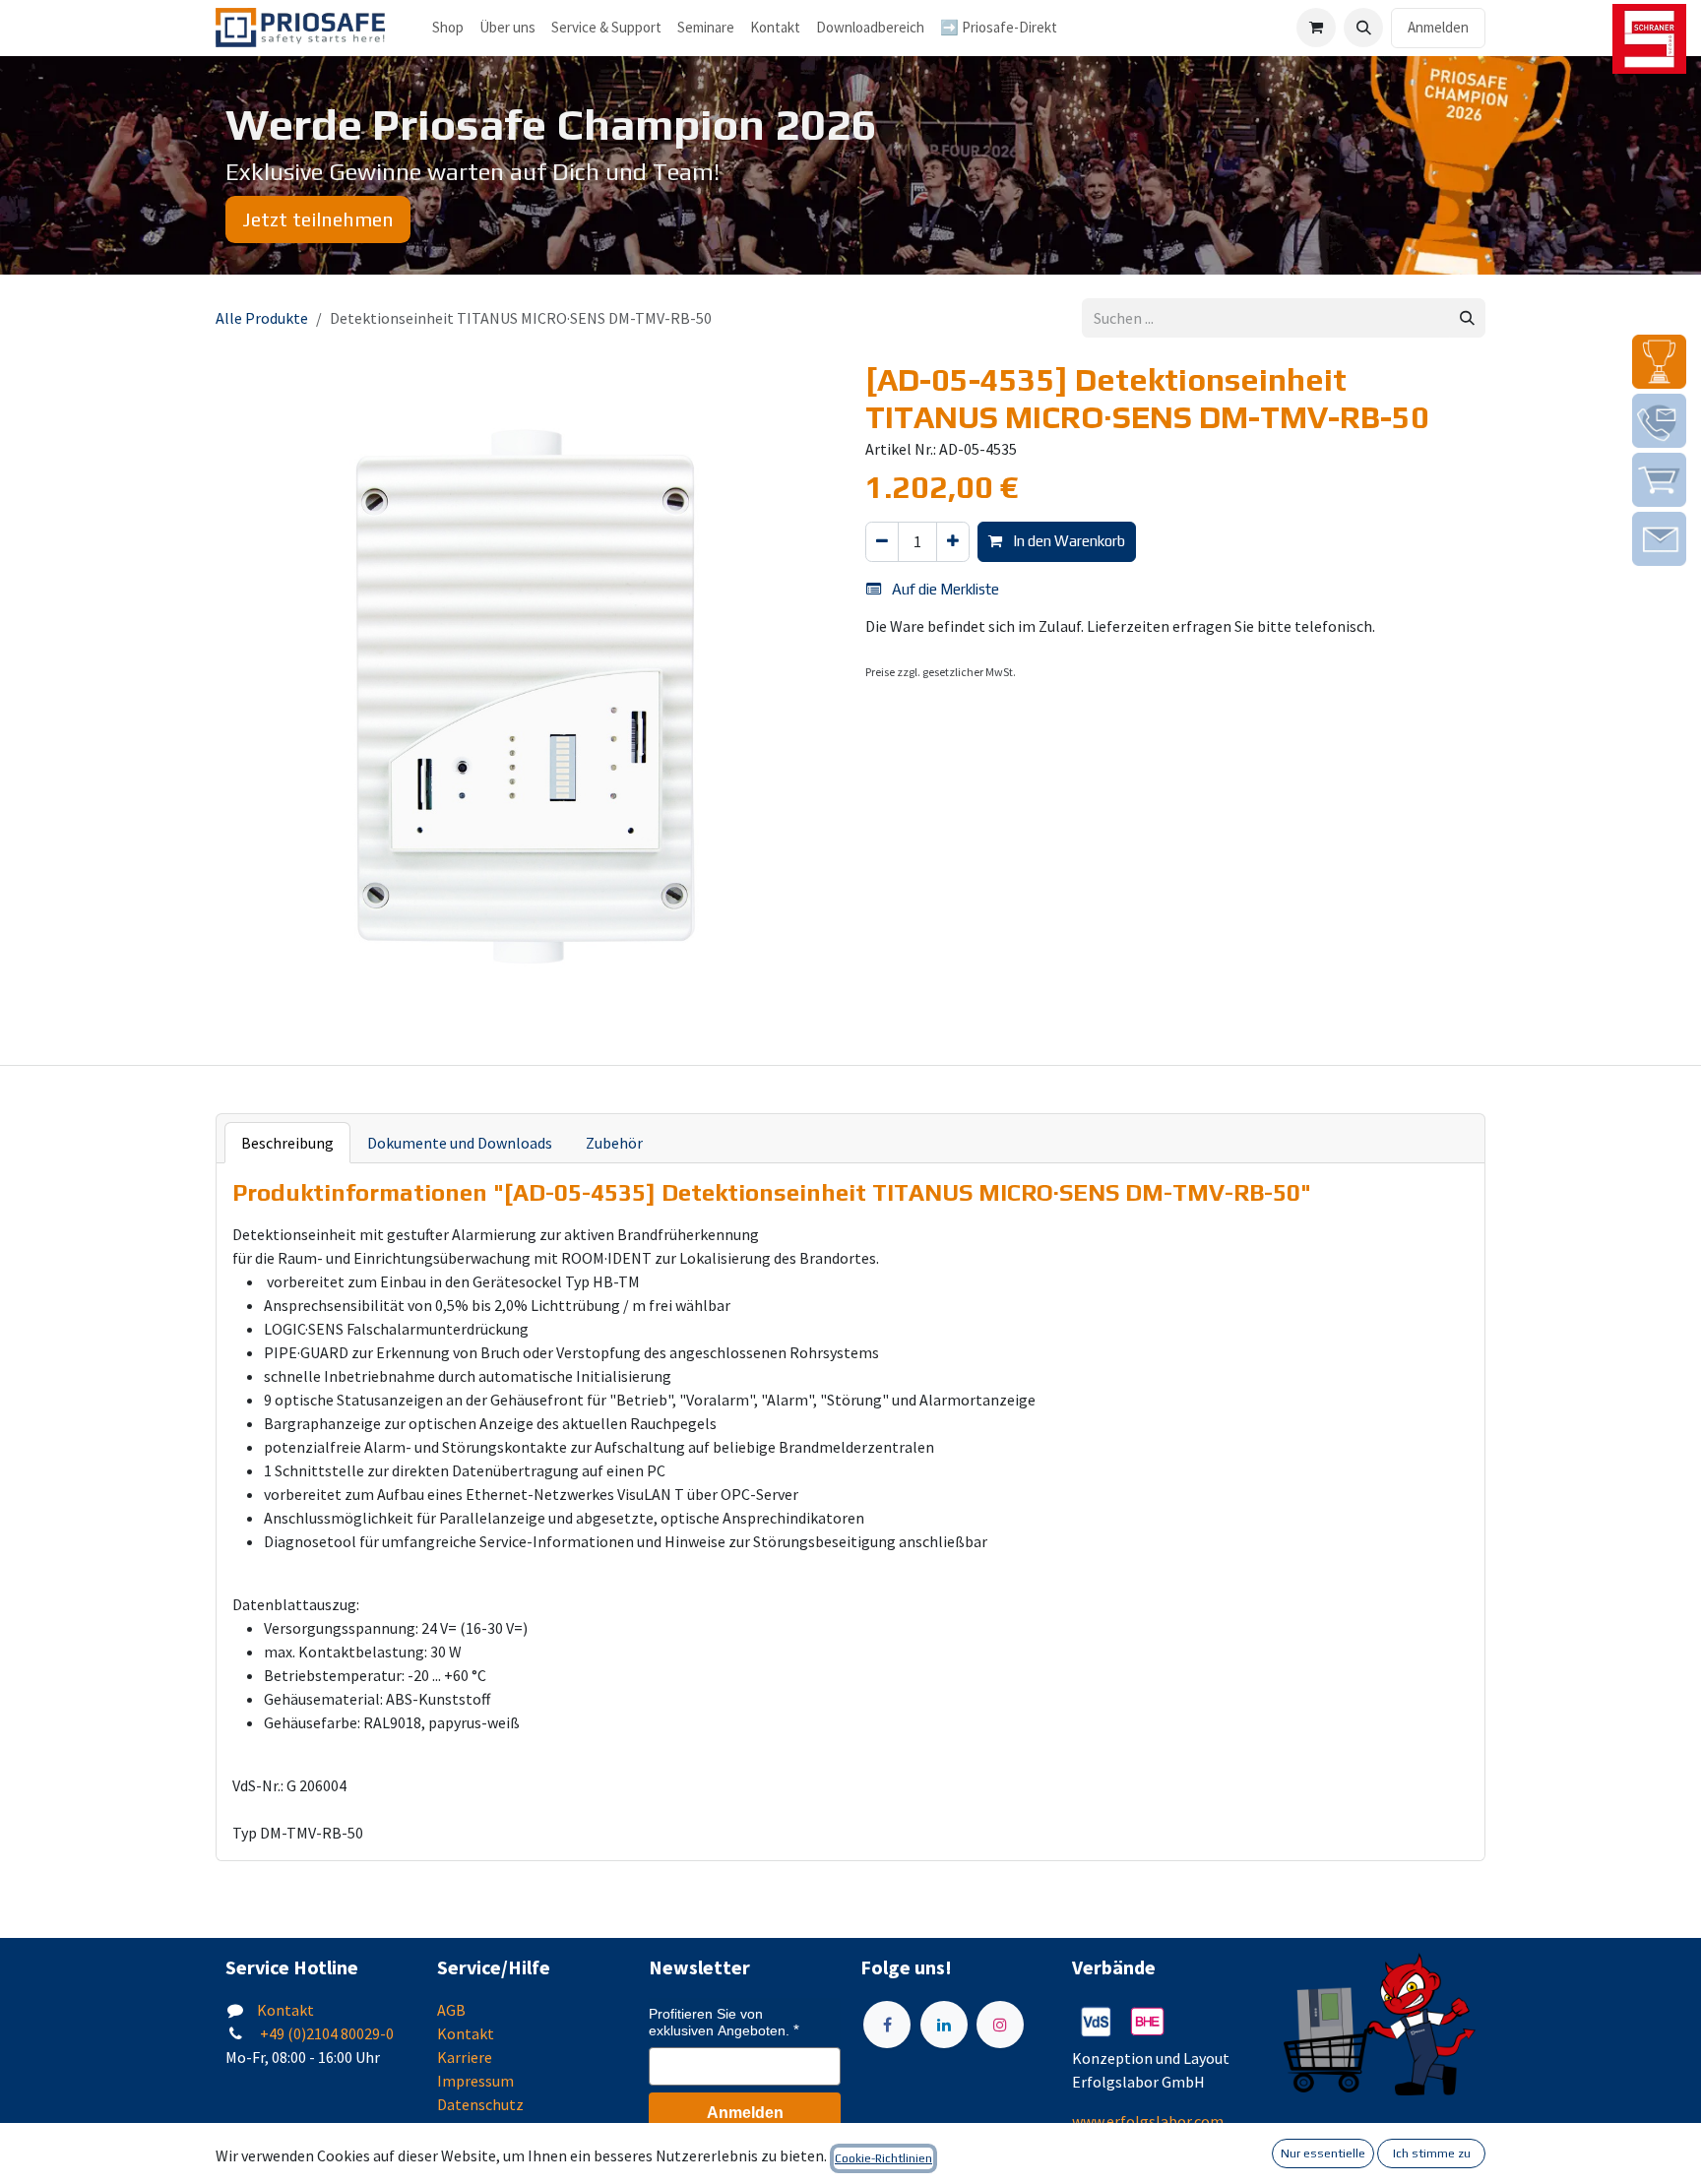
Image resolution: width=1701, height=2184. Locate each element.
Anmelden (1438, 27)
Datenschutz (480, 2104)
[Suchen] (1467, 318)
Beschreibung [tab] (287, 1143)
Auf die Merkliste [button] (944, 589)
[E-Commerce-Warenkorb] (1316, 28)
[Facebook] (887, 2025)
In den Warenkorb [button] (1068, 541)
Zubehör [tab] (614, 1143)
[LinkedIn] (944, 2025)
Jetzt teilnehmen (318, 219)
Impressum (475, 2081)
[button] (1363, 28)
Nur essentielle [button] (1323, 2153)
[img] (1659, 362)
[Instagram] (1000, 2025)
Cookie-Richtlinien (883, 2158)
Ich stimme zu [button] (1432, 2153)
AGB (451, 2010)
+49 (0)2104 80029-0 (325, 2033)
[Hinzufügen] (953, 542)
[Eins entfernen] (882, 542)
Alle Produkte (262, 318)
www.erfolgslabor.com (1148, 2121)
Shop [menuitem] (448, 27)
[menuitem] (507, 28)
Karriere (465, 2057)
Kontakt (285, 2010)
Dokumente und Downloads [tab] (460, 1143)
